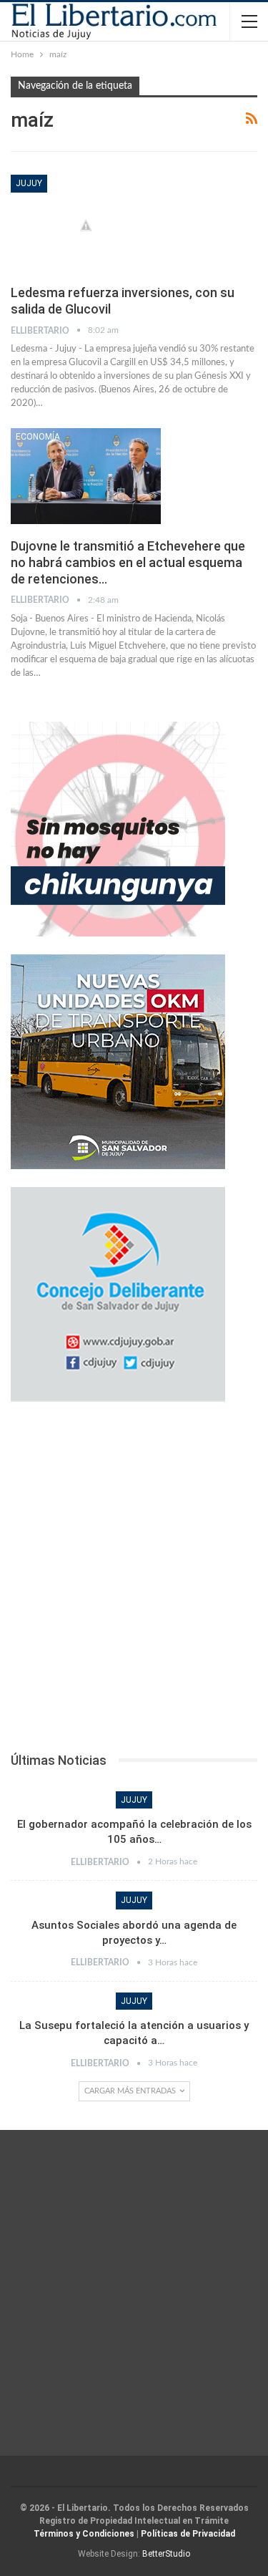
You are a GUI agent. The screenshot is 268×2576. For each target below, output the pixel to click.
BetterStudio (166, 2554)
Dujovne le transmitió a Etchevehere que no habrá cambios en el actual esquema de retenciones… (128, 562)
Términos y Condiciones (84, 2534)
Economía (38, 437)
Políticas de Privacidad (188, 2534)
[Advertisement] (134, 1581)
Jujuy (29, 183)
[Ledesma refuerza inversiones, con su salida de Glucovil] (86, 223)
